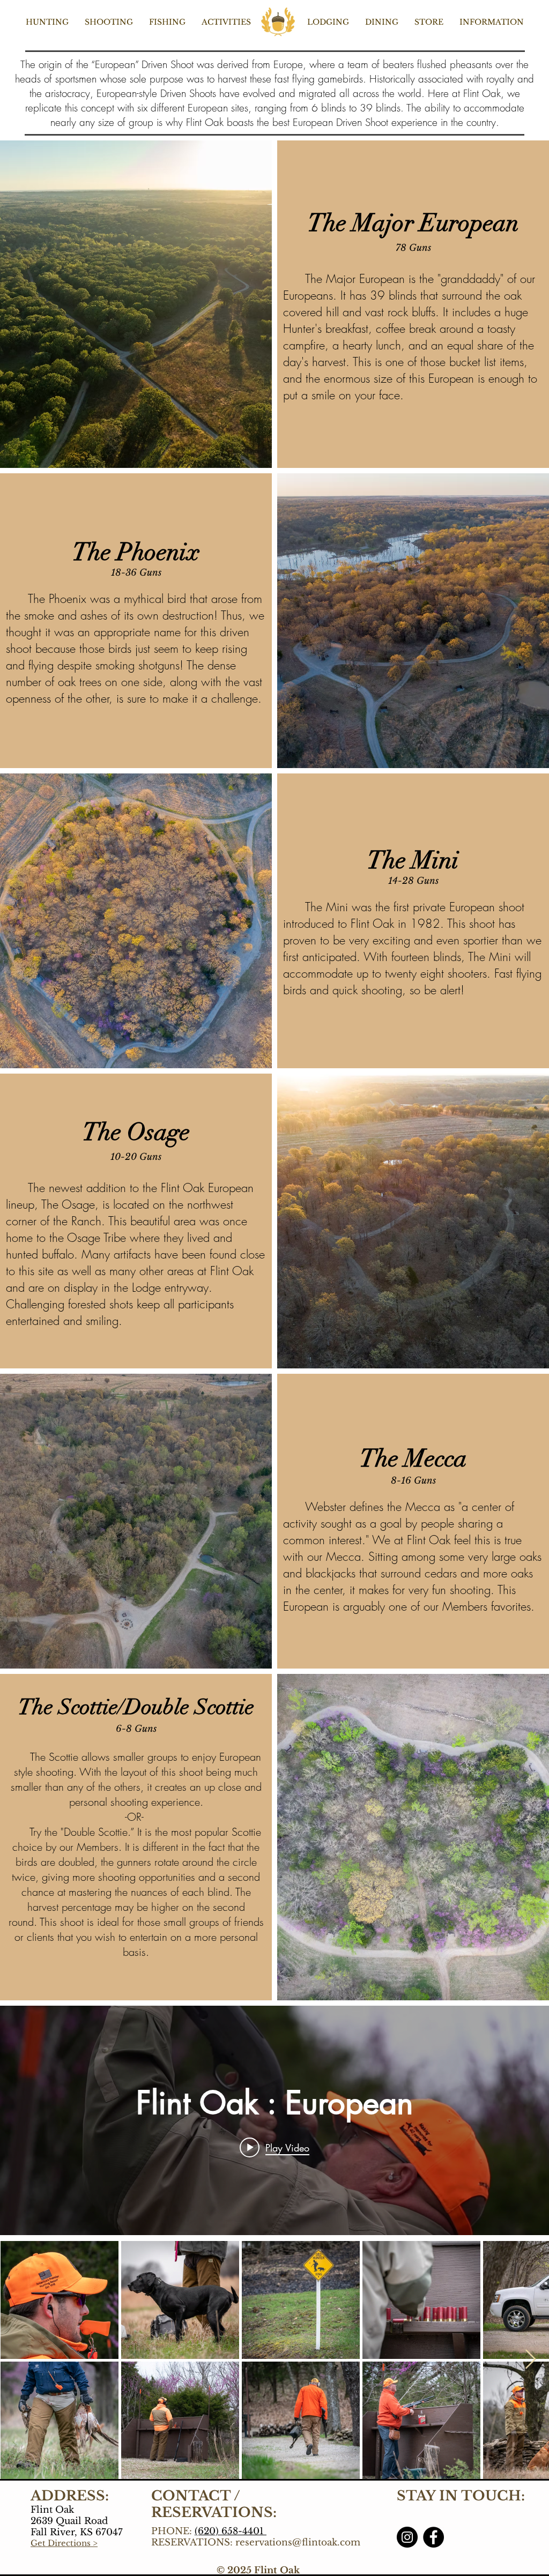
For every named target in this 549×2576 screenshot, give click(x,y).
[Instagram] (407, 2537)
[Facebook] (433, 2537)
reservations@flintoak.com (298, 2543)
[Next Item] (531, 2360)
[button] (47, 22)
